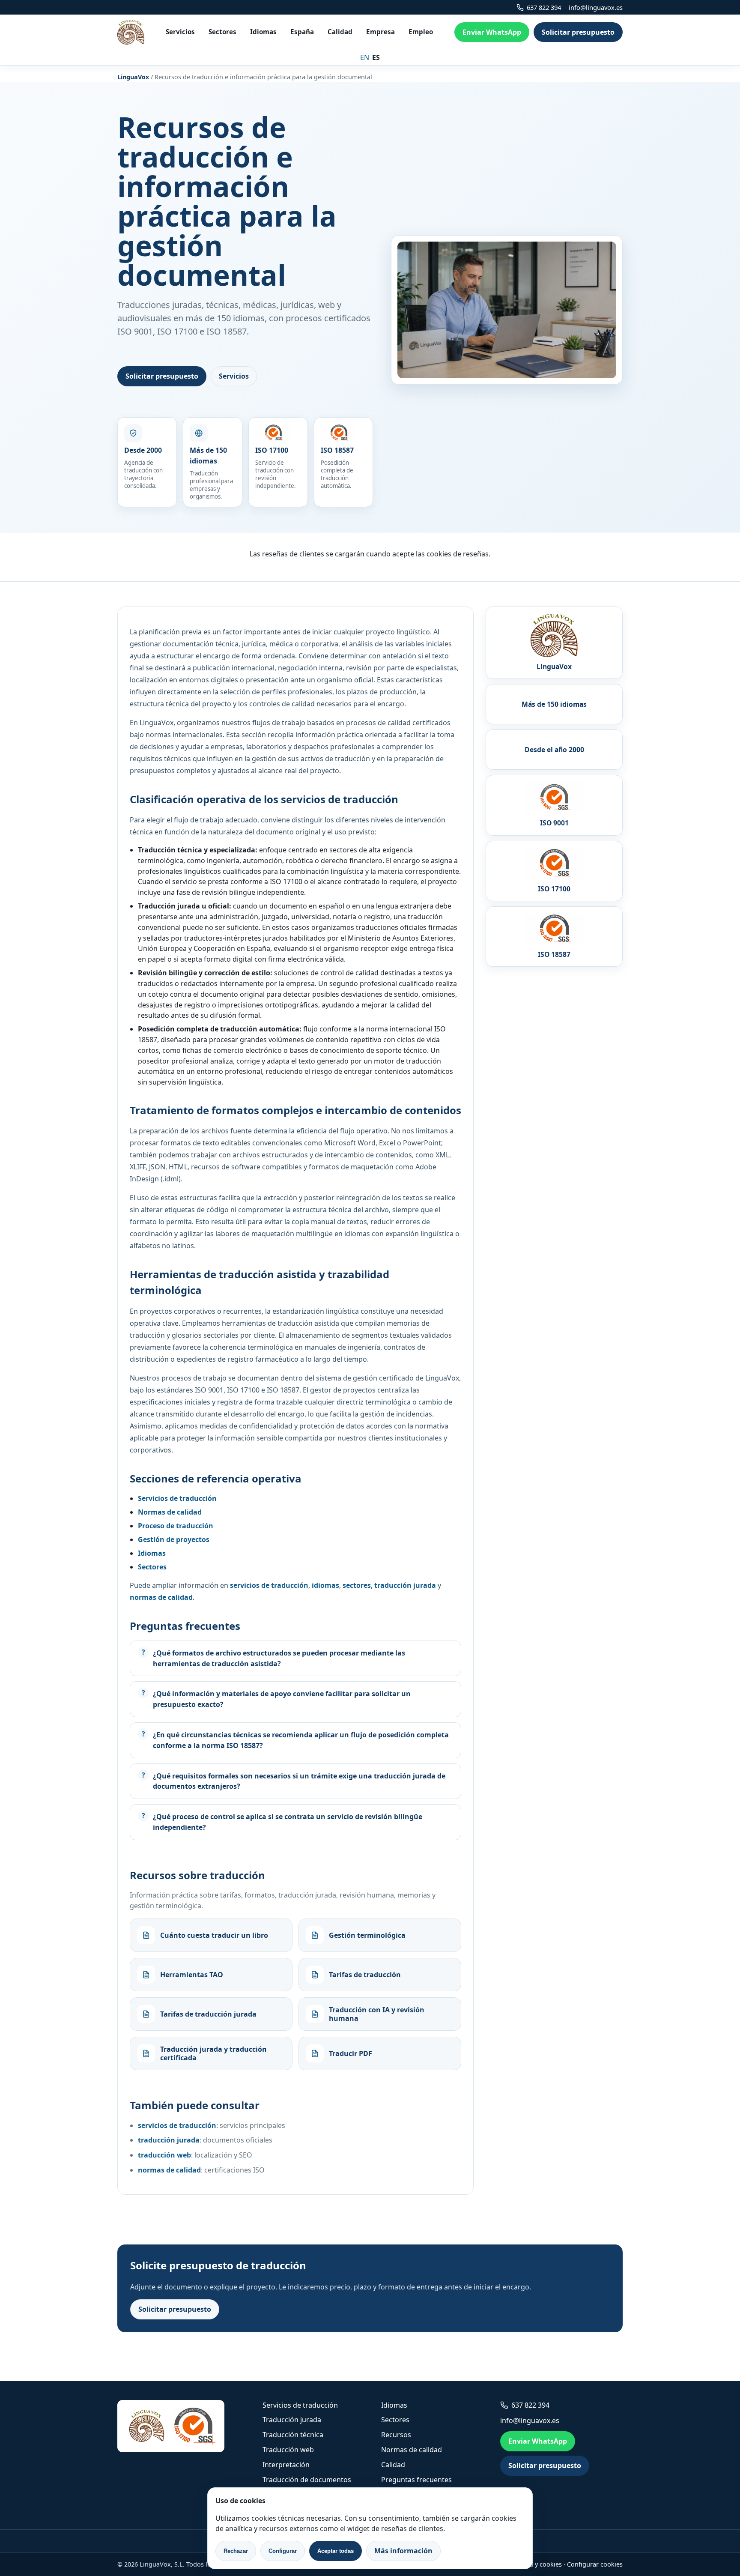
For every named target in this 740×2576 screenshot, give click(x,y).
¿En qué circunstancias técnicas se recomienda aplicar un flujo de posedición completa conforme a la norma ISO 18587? (301, 1740)
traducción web (164, 2155)
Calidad (340, 32)
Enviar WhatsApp (492, 32)
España (302, 32)
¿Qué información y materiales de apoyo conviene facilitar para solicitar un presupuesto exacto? (282, 1699)
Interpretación (286, 2465)
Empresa (380, 32)
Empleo (421, 32)
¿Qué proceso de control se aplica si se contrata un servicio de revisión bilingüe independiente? (288, 1822)
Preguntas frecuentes (416, 2480)
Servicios (180, 32)
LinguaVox (133, 77)
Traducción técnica (293, 2435)
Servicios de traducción (300, 2405)
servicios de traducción (177, 2125)
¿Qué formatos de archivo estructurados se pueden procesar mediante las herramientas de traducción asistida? (279, 1658)
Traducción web (288, 2450)
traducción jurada (169, 2140)
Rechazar (236, 2551)
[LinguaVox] (131, 32)
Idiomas (263, 32)
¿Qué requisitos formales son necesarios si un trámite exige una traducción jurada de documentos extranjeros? (299, 1781)
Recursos (396, 2435)
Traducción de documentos (307, 2480)
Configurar (283, 2551)
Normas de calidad (412, 2450)
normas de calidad (169, 2170)
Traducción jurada (292, 2420)
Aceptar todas (336, 2551)
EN (365, 57)
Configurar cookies (595, 2564)
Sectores (222, 32)
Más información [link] (403, 2551)
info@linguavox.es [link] (596, 7)
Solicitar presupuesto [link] (578, 32)
